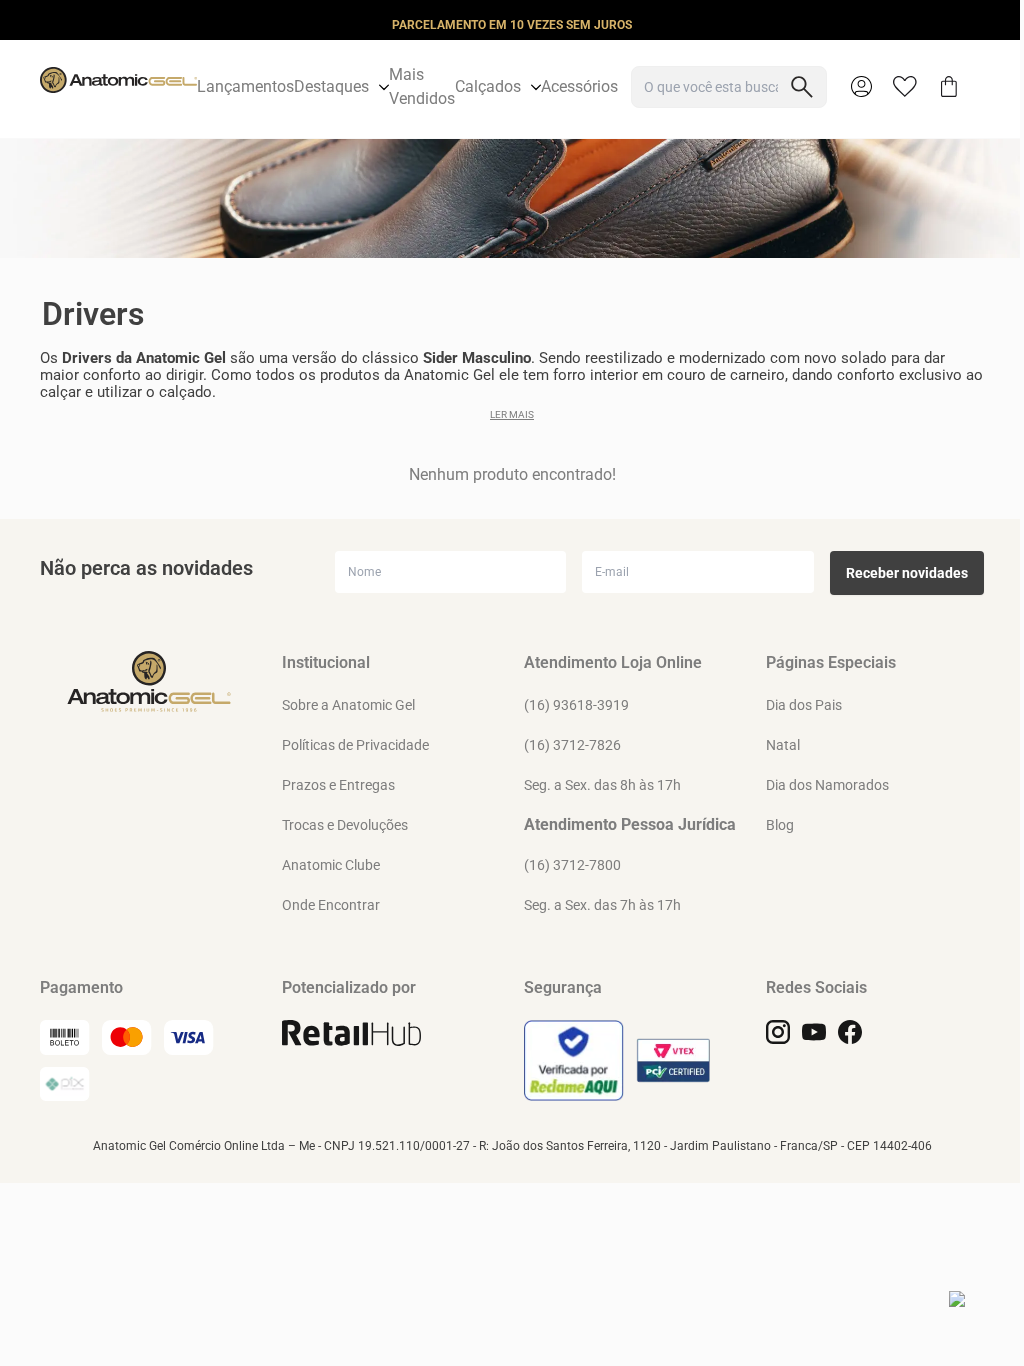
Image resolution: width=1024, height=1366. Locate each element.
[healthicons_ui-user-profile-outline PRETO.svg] (861, 87)
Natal (783, 745)
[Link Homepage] (118, 87)
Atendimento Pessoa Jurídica (630, 824)
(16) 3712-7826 (572, 745)
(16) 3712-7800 (572, 865)
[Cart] (949, 87)
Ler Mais (512, 414)
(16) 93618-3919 (576, 705)
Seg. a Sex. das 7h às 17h (602, 905)
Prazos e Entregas (338, 785)
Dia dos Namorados (827, 785)
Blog (780, 825)
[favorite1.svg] (915, 87)
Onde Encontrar (331, 905)
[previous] (21, 24)
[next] (1003, 24)
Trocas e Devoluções (345, 825)
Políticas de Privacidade (355, 745)
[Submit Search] (802, 87)
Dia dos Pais (804, 705)
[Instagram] (778, 1032)
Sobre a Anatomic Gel (348, 705)
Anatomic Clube (331, 865)
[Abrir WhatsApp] (974, 1316)
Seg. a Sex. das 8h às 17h (602, 785)
